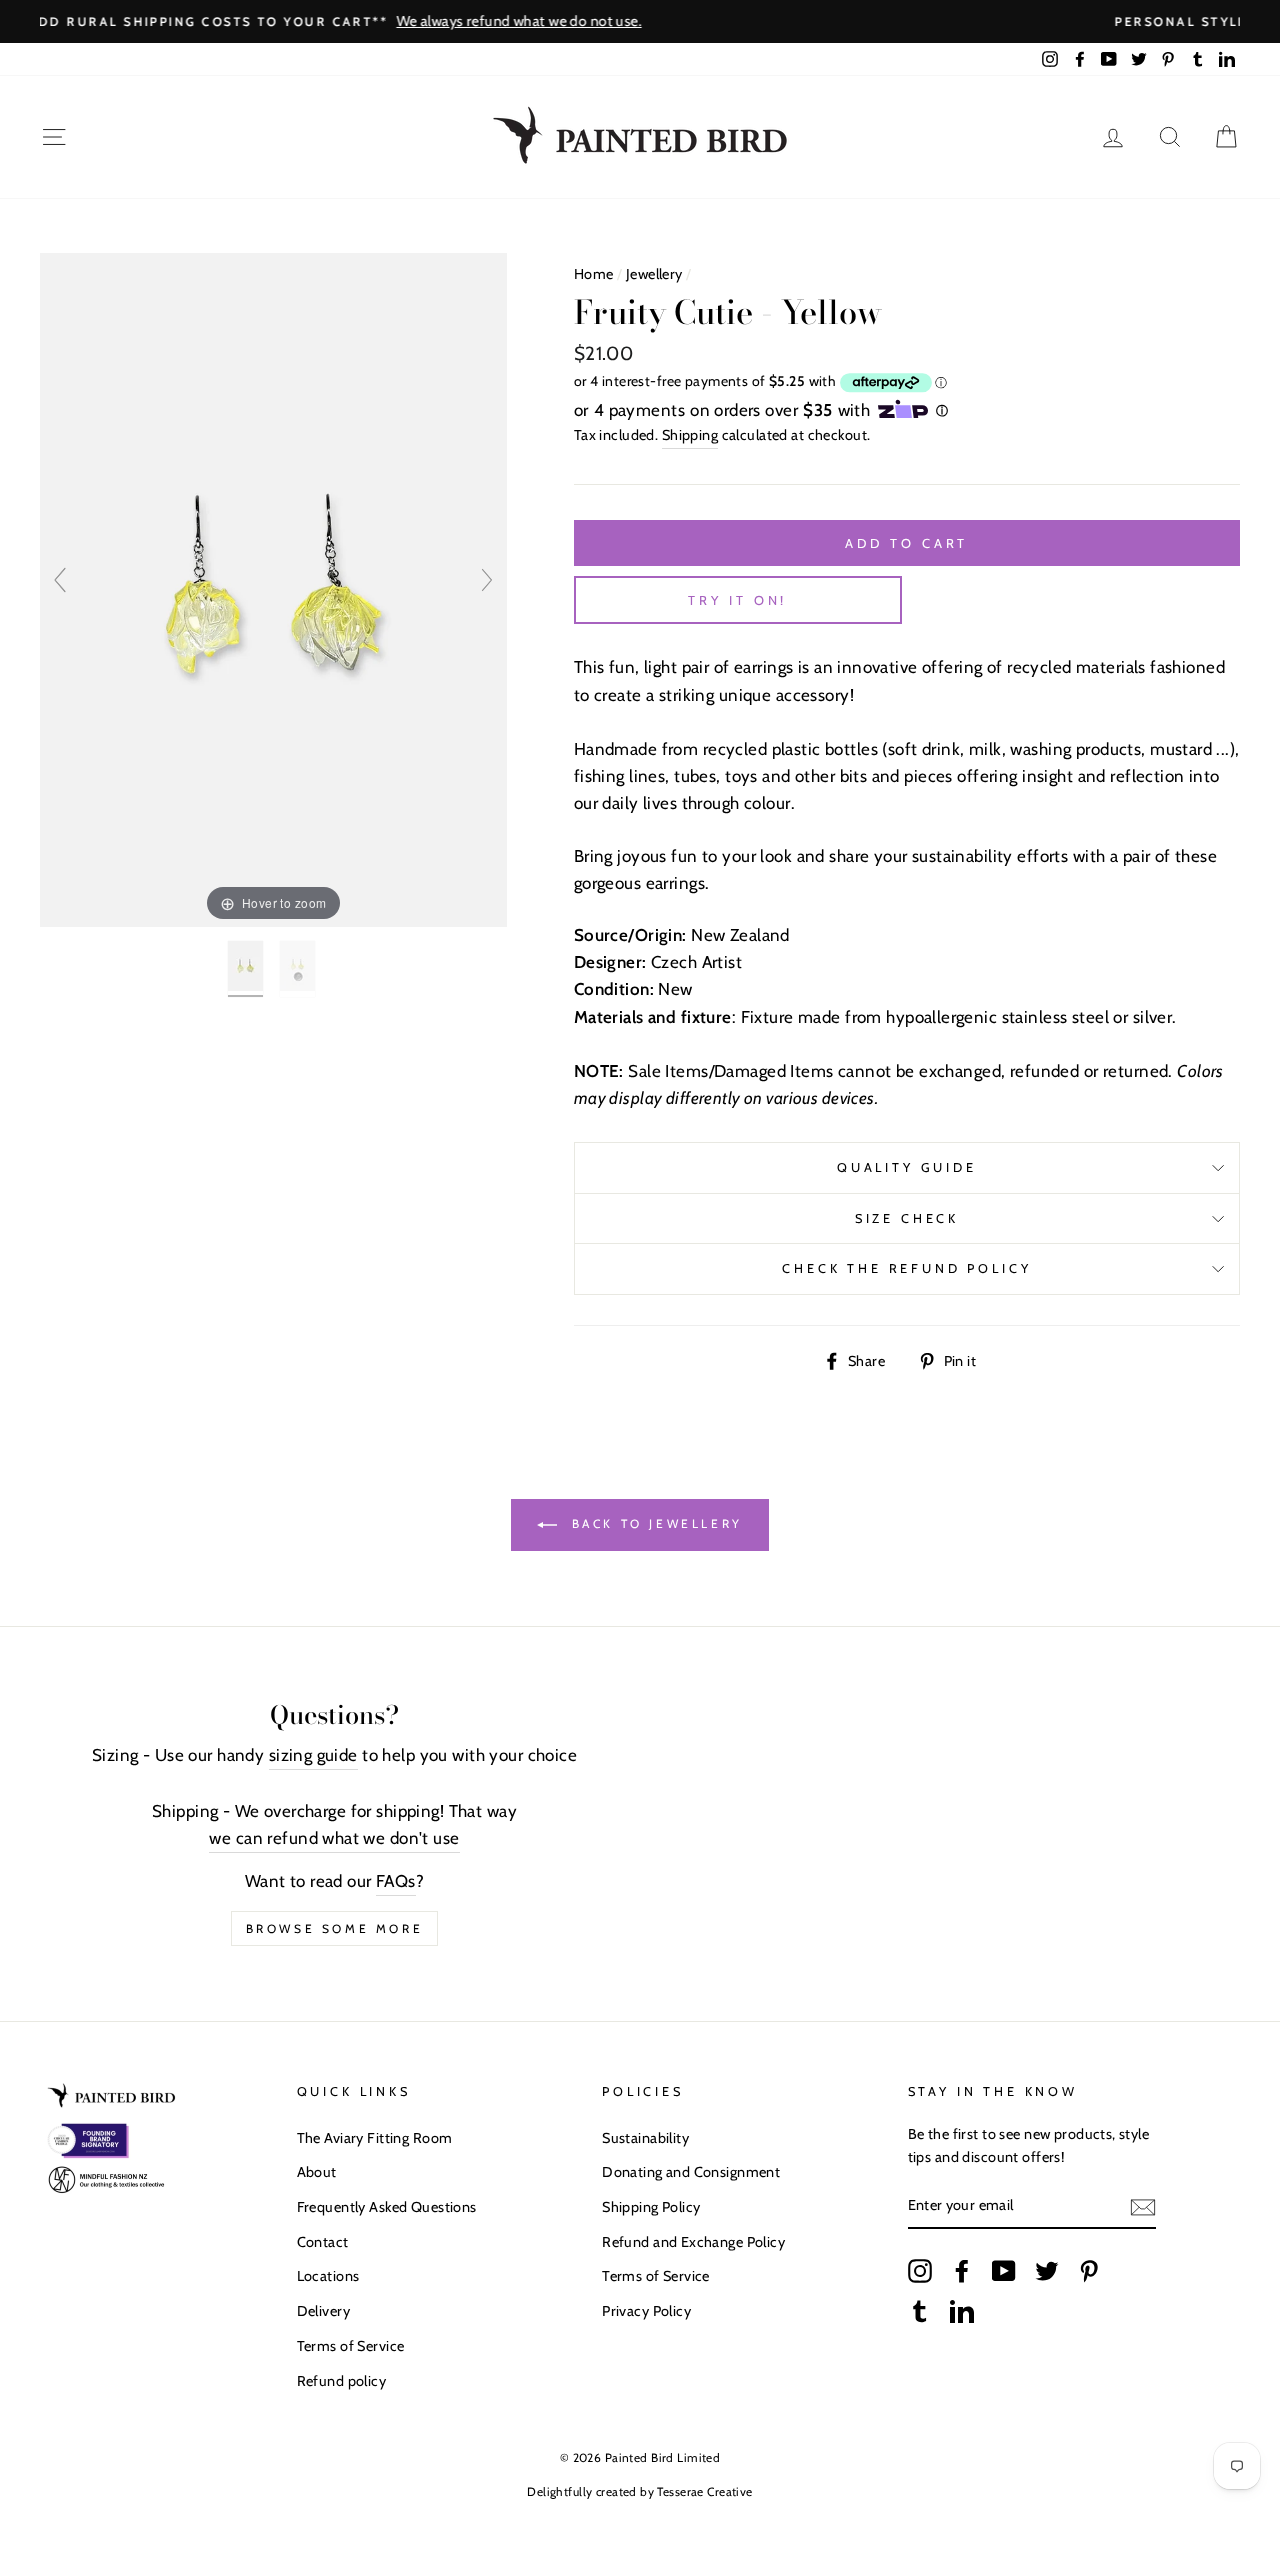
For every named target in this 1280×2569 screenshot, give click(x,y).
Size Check (907, 1218)
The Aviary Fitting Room (375, 2138)
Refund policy (342, 2381)
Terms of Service (351, 2346)
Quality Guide (907, 1167)
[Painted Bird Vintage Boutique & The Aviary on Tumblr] (920, 2310)
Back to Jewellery (654, 1523)
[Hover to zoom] (273, 589)
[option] (640, 21)
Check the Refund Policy (906, 1268)
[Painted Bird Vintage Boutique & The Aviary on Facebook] (962, 2271)
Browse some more (335, 1928)
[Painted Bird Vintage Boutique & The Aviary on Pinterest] (1089, 2271)
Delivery (323, 2311)
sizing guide (313, 1755)
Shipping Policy (651, 2207)
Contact (323, 2242)
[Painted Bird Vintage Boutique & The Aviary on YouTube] (1004, 2271)
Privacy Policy (646, 2311)
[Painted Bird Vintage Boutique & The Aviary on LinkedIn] (962, 2310)
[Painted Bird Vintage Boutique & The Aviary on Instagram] (920, 2271)
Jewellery (654, 274)
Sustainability (645, 2138)
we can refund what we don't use (334, 1838)
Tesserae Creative (704, 2491)
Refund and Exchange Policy (693, 2242)
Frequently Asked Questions (387, 2207)
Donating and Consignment (691, 2172)
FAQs (396, 1881)
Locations (328, 2276)
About (317, 2172)
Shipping (690, 435)
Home (594, 274)
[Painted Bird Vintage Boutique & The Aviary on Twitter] (1047, 2271)
